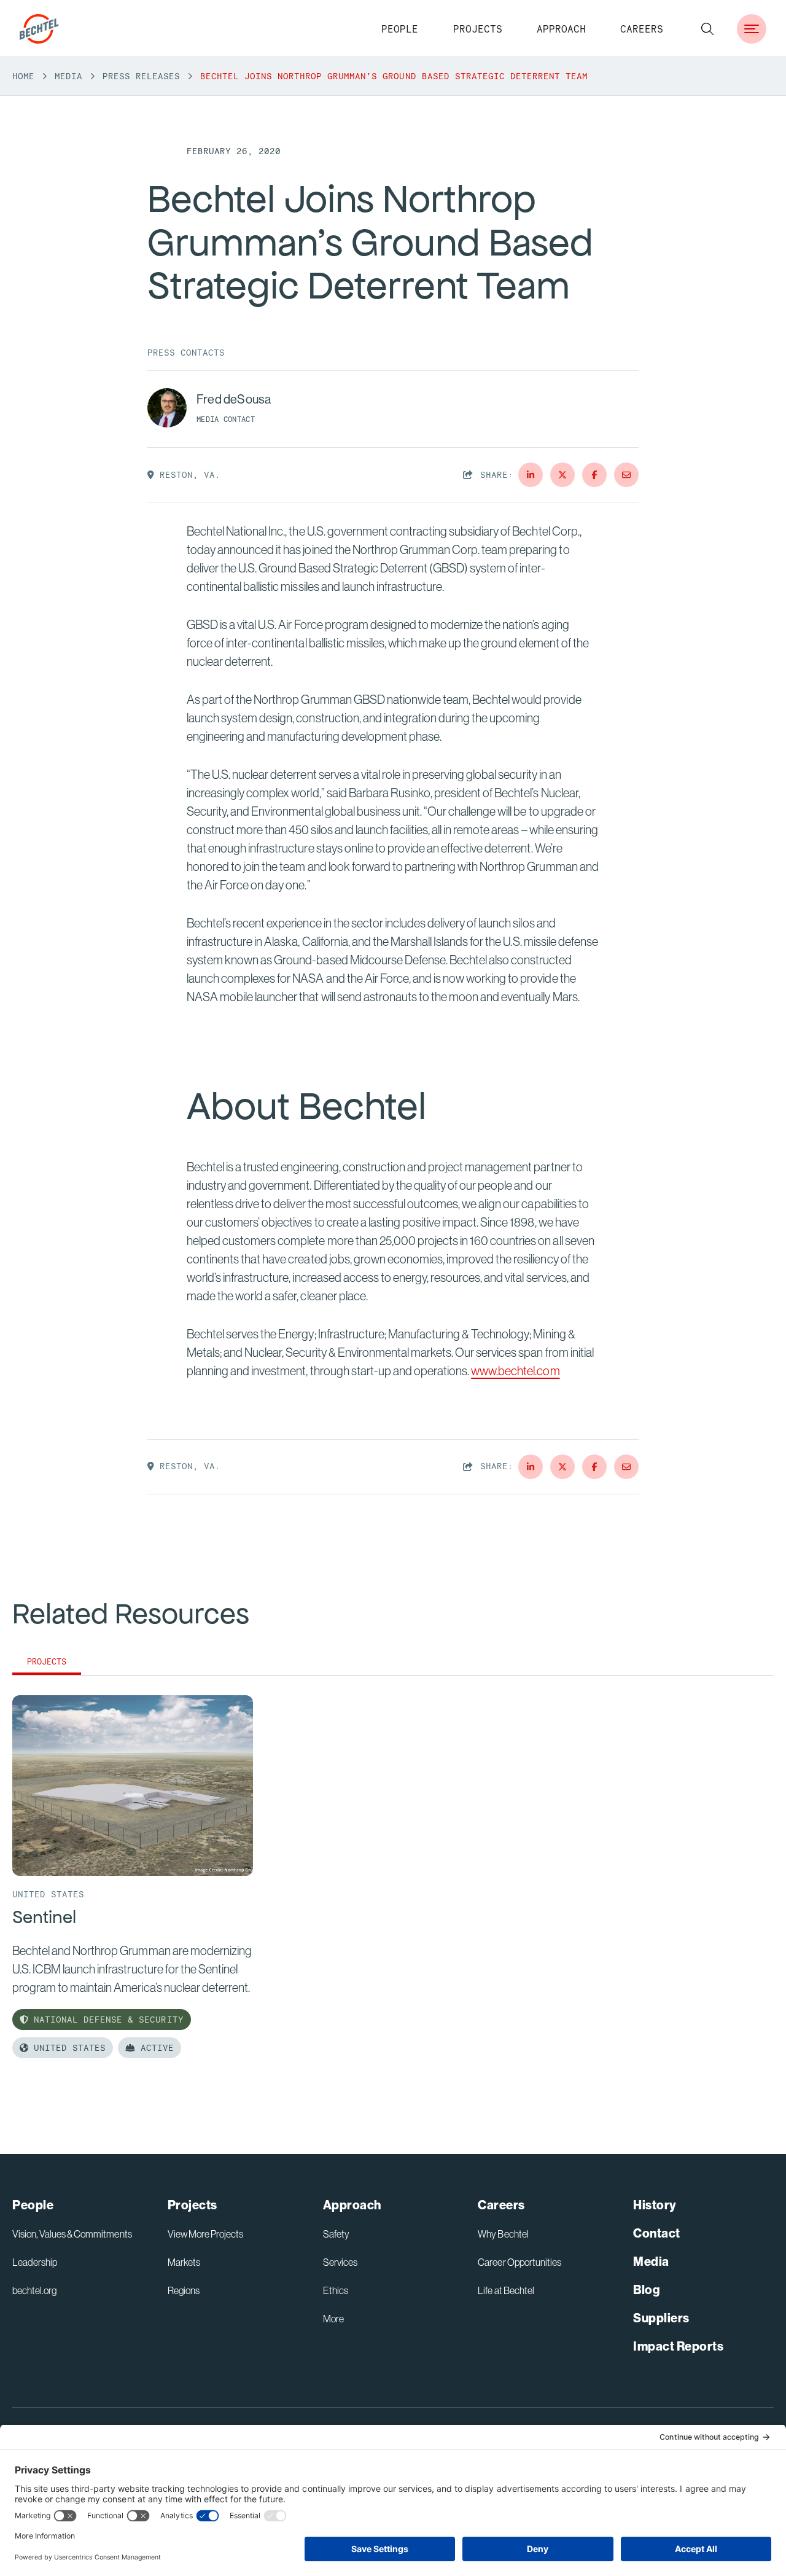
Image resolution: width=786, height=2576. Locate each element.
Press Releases (141, 76)
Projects (478, 29)
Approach (561, 29)
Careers (642, 29)
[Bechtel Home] (39, 29)
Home (23, 76)
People (400, 29)
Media (68, 76)
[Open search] (707, 29)
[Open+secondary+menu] (752, 29)
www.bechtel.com (515, 1371)
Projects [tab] (47, 1662)
